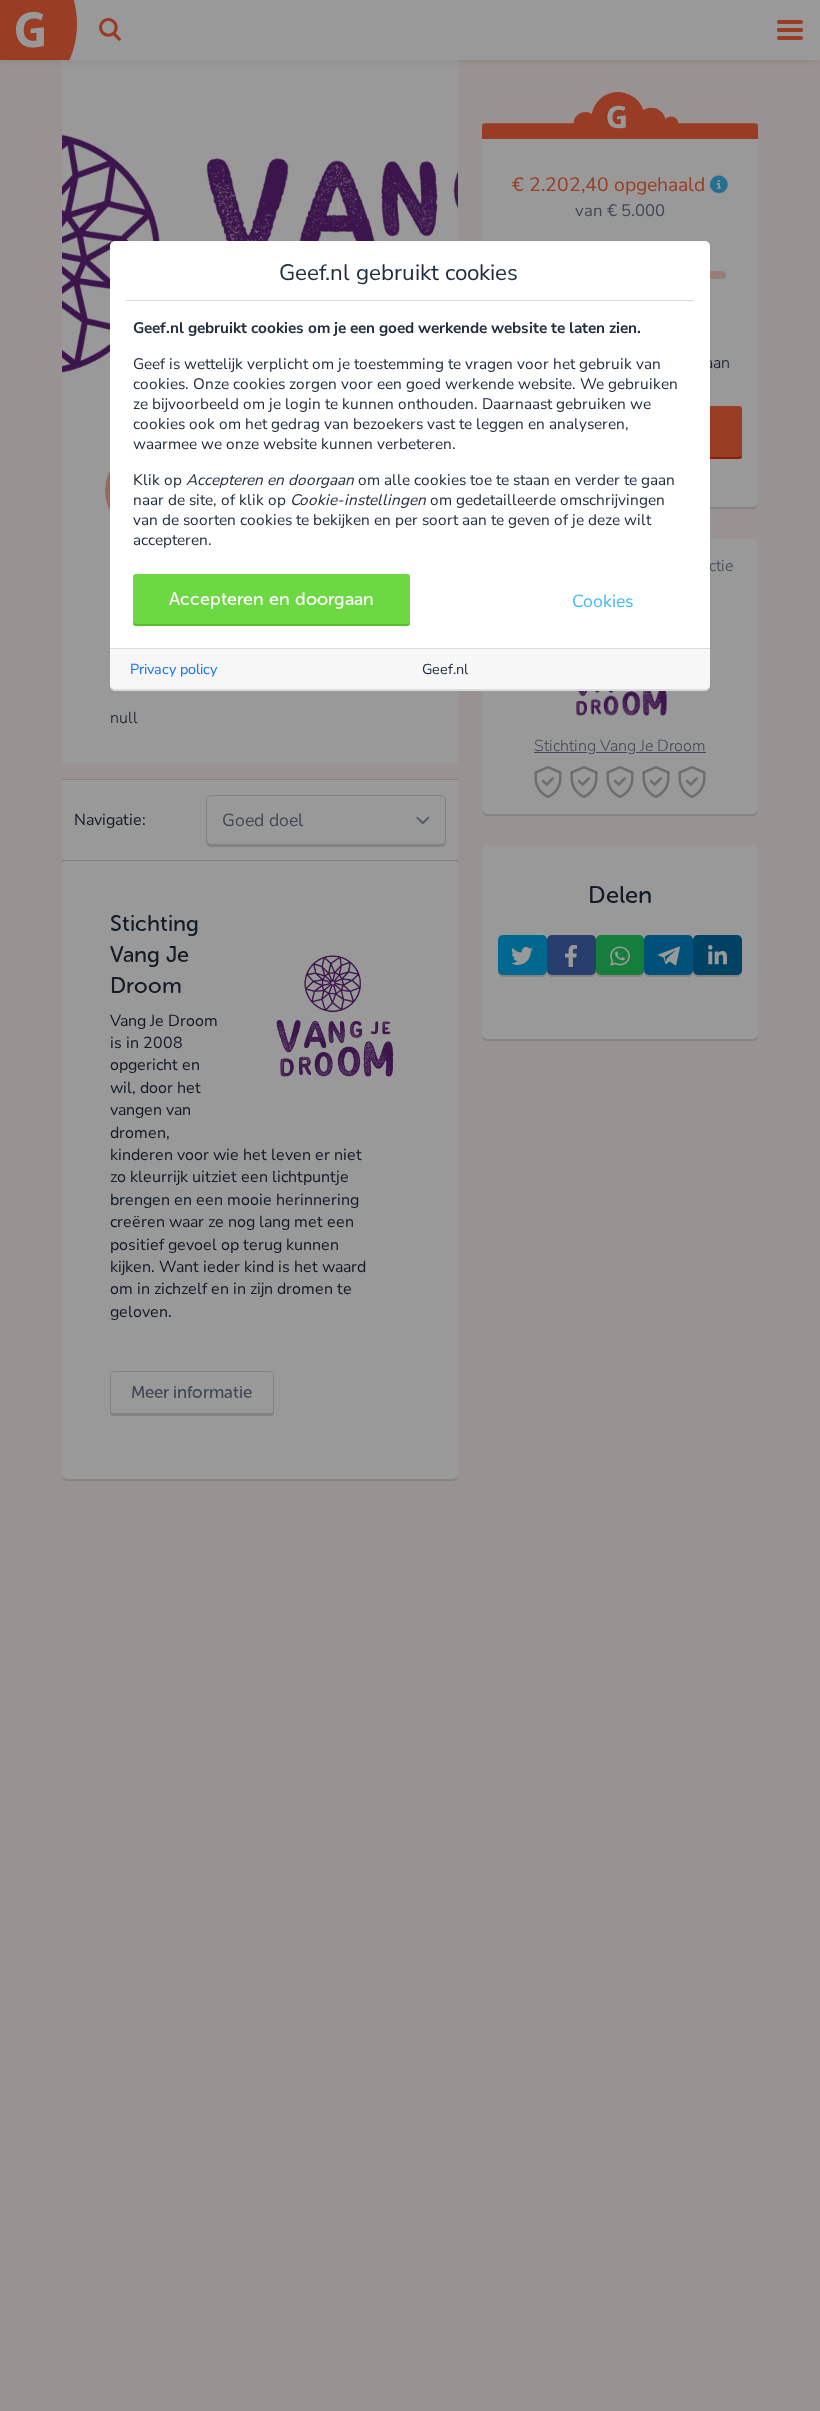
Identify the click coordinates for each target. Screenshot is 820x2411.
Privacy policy (173, 669)
